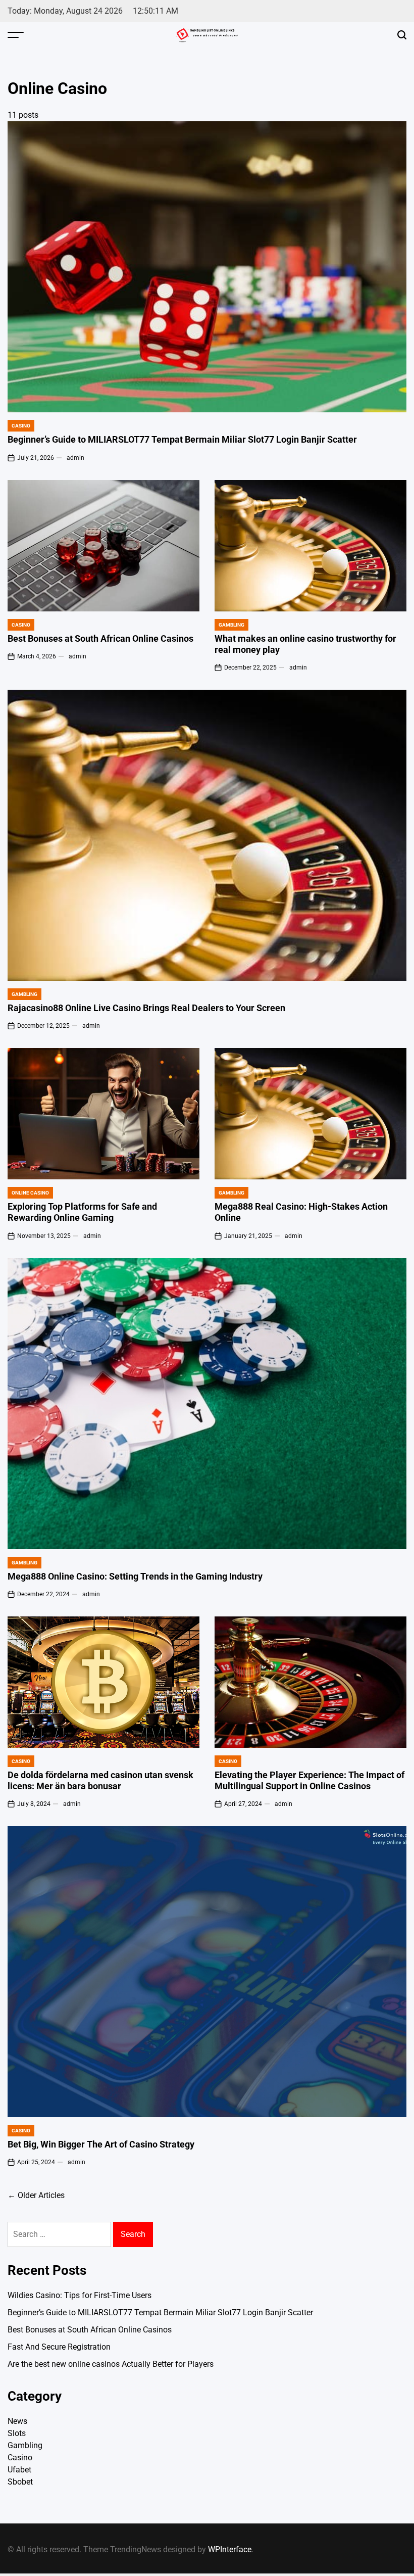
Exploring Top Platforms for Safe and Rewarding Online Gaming (82, 1212)
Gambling (231, 625)
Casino (21, 426)
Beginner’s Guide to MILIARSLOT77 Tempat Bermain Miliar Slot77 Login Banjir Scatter (182, 440)
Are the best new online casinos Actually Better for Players (111, 2364)
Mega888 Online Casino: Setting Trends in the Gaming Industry (135, 1577)
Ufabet (19, 2470)
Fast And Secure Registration (59, 2347)
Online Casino (30, 1193)
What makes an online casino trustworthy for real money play (305, 644)
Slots (17, 2433)
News (17, 2421)
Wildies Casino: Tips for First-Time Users (80, 2295)
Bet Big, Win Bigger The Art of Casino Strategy (101, 2144)
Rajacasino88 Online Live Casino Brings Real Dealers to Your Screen (146, 1008)
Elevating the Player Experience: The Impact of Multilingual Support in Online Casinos (309, 1781)
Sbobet (20, 2482)
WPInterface (230, 2549)
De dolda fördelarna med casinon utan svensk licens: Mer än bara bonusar (100, 1781)
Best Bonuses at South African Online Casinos (100, 639)
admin (75, 458)
